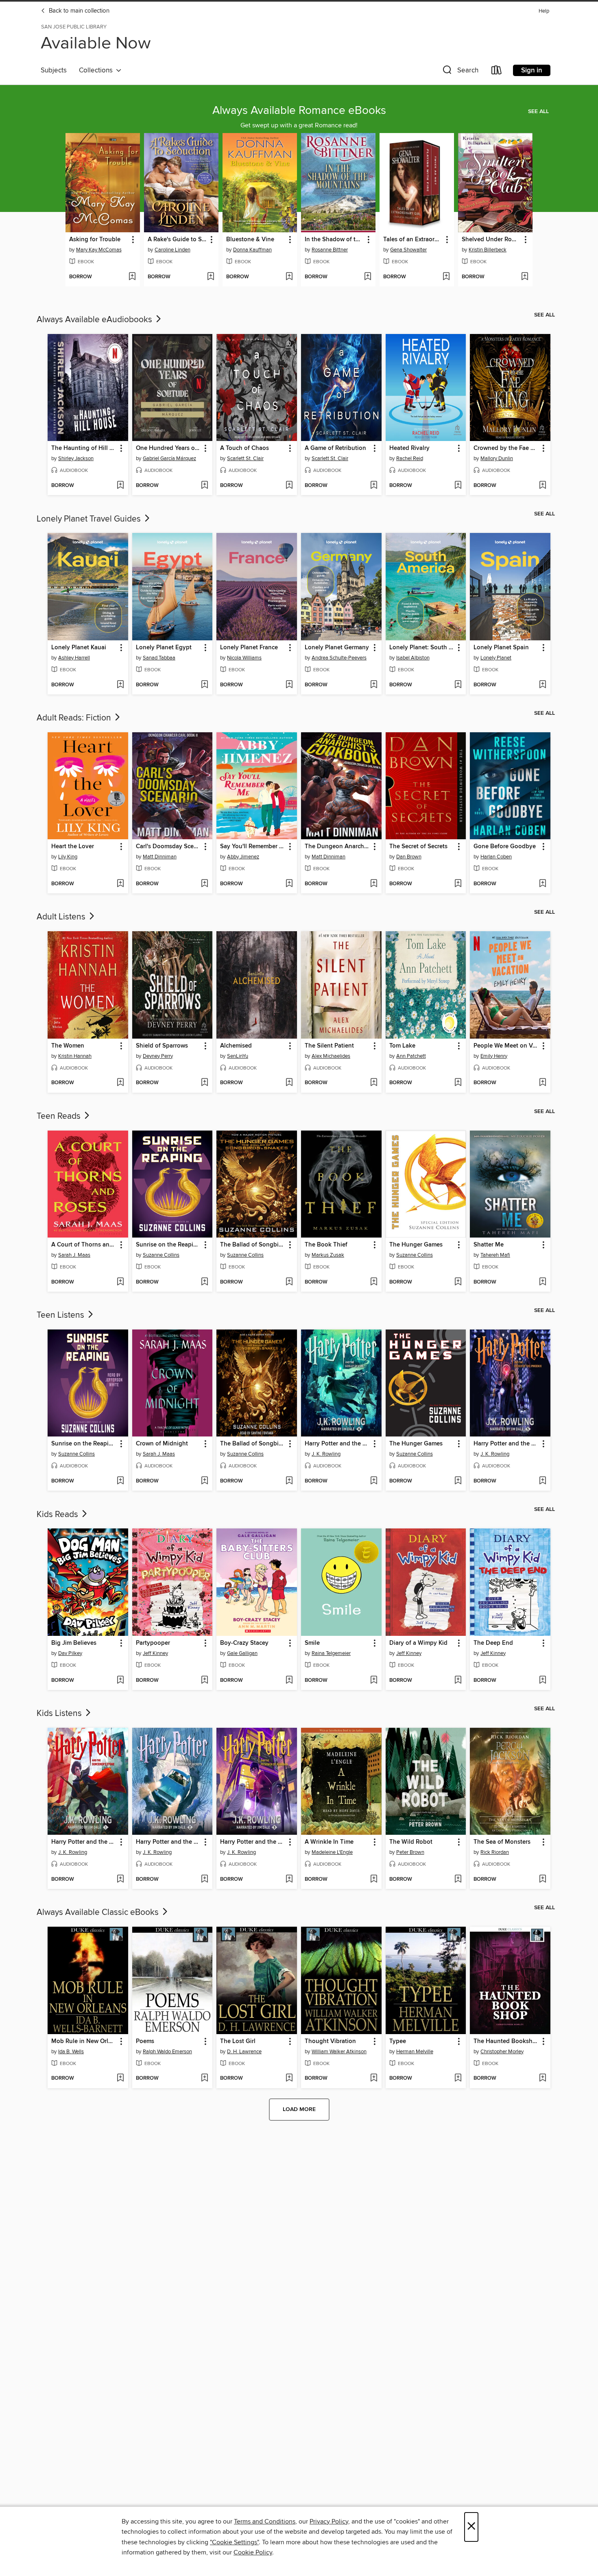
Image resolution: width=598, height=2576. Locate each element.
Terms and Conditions (265, 2521)
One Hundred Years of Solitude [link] (169, 448)
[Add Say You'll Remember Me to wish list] (289, 884)
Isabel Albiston (413, 658)
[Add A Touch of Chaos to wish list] (289, 486)
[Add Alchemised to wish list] (289, 1083)
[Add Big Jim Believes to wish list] (120, 1681)
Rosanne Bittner (330, 250)
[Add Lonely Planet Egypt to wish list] (204, 685)
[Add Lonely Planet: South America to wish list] (458, 685)
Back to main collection (78, 11)
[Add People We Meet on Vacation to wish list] (542, 1083)
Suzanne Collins (161, 1255)
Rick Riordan (495, 1852)
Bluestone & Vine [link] (250, 240)
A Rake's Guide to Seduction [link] (177, 240)
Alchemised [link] (236, 1046)
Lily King (68, 857)
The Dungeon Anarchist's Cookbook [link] (337, 847)
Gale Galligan (242, 1653)
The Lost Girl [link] (238, 2041)
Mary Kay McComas (99, 250)
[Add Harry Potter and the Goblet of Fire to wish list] (374, 1481)
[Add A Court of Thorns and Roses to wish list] (120, 1282)
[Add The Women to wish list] (120, 1083)
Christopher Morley (502, 2052)
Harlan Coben (496, 857)
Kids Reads (58, 1515)
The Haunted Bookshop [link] (506, 2041)
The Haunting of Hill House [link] (84, 448)
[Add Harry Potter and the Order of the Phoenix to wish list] (542, 1481)
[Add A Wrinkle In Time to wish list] (374, 1880)
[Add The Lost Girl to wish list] (289, 2078)
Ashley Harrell (74, 658)
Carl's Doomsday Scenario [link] (169, 847)
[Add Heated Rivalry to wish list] (458, 486)
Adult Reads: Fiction (75, 718)
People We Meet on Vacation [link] (506, 1046)
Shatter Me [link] (489, 1245)
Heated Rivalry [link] (409, 448)
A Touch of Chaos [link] (244, 448)
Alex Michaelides (331, 1056)
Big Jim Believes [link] (74, 1643)
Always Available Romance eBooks (299, 111)
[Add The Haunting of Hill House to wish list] (120, 486)
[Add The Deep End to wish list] (542, 1681)
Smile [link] (312, 1643)
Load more (299, 2109)
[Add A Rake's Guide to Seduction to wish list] (211, 277)
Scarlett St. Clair (245, 458)
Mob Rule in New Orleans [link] (84, 2041)
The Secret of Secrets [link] (418, 847)
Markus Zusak (328, 1255)
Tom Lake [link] (402, 1046)
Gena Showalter (408, 250)
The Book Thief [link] (326, 1245)
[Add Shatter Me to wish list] (542, 1282)
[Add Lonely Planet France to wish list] (289, 685)
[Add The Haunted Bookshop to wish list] (542, 2078)
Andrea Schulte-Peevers (339, 658)
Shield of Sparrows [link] (162, 1046)
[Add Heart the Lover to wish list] (120, 884)
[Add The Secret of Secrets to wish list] (458, 884)
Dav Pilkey (70, 1653)
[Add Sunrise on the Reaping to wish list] (204, 1282)
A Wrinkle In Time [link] (329, 1842)
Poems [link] (145, 2041)
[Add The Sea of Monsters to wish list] (542, 1880)
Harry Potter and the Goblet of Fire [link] (337, 1444)
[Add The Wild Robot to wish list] (458, 1880)
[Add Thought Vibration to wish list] (374, 2078)
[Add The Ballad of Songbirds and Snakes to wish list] (289, 1282)
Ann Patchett (411, 1056)
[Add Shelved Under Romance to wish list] (525, 277)
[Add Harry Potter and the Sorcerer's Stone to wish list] (120, 1880)
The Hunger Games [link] (416, 1245)
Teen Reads (60, 1116)
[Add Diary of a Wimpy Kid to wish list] (458, 1681)
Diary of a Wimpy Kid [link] (418, 1643)
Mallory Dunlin (497, 458)
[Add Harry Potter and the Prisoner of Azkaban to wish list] (289, 1880)
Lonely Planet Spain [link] (501, 648)
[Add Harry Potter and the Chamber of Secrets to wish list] (204, 1880)
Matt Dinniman (160, 857)
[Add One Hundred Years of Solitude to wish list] (204, 486)
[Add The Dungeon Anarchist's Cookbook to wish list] (374, 884)
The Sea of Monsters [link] (502, 1842)
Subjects (54, 70)
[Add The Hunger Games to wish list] (458, 1282)
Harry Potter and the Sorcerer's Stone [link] (84, 1842)
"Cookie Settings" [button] (234, 2542)
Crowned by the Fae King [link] (506, 448)
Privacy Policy (329, 2521)
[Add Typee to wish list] (458, 2078)
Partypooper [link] (153, 1643)
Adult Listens (62, 917)
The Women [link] (68, 1046)
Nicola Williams (244, 658)
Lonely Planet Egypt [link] (164, 648)
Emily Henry (494, 1056)
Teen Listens (61, 1315)
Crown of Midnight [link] (162, 1444)
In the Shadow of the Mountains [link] (334, 240)
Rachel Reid (410, 458)
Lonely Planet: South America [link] (422, 648)
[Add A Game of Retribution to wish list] (374, 486)
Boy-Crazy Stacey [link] (244, 1643)
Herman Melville (415, 2052)
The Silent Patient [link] (329, 1046)
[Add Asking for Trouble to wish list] (132, 277)
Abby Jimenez (243, 857)
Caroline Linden (172, 250)
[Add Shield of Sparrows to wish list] (204, 1083)
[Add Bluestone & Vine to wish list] (289, 277)
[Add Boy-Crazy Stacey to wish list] (289, 1681)
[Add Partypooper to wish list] (204, 1681)
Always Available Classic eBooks (99, 1912)
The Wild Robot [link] (411, 1842)
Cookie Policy (253, 2552)
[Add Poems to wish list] (204, 2078)
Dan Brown (409, 857)
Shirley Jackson (76, 458)
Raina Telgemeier (331, 1653)
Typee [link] (398, 2041)
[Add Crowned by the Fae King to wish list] (542, 486)
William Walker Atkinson (339, 2052)
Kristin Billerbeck (488, 250)
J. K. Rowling (326, 1454)
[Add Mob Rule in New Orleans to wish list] (120, 2078)
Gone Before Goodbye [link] (505, 847)
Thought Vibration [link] (330, 2041)
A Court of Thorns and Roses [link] (84, 1245)
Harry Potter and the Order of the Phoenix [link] (506, 1444)
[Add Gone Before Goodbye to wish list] (542, 884)
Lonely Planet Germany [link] (337, 648)
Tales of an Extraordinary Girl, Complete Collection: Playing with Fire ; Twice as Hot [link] (413, 240)
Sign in (532, 70)
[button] (460, 72)
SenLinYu (238, 1056)
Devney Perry (158, 1056)
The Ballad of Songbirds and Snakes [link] (253, 1245)
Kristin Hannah (75, 1056)
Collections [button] (97, 70)
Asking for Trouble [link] (95, 240)
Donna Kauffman (252, 250)
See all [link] (538, 111)
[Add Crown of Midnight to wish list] (204, 1481)
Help (544, 11)
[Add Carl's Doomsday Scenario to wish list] (204, 884)
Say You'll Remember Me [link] (253, 847)
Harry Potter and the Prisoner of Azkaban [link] (253, 1842)
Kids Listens (60, 1714)
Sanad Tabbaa (159, 658)
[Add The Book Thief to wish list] (374, 1282)
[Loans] (497, 72)
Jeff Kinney (155, 1653)
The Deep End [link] (493, 1643)
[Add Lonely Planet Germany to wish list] (374, 685)
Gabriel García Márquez (169, 458)
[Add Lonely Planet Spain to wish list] (542, 685)
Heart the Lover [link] (73, 847)
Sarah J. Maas (74, 1255)
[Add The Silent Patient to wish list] (374, 1083)
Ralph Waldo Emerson (167, 2052)
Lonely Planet (496, 658)
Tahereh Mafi (495, 1255)
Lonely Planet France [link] (249, 648)
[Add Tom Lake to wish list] (458, 1083)
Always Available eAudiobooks (95, 320)
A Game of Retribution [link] (335, 448)
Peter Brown (410, 1852)
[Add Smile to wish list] (374, 1681)
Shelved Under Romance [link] (491, 240)
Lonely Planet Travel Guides (90, 519)
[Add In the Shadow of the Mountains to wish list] (368, 277)
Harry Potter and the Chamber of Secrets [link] (169, 1842)
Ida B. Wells (71, 2052)
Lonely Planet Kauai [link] (79, 648)
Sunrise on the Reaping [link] (168, 1245)
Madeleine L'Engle (332, 1852)
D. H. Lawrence (244, 2052)
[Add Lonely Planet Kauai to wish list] (120, 685)
